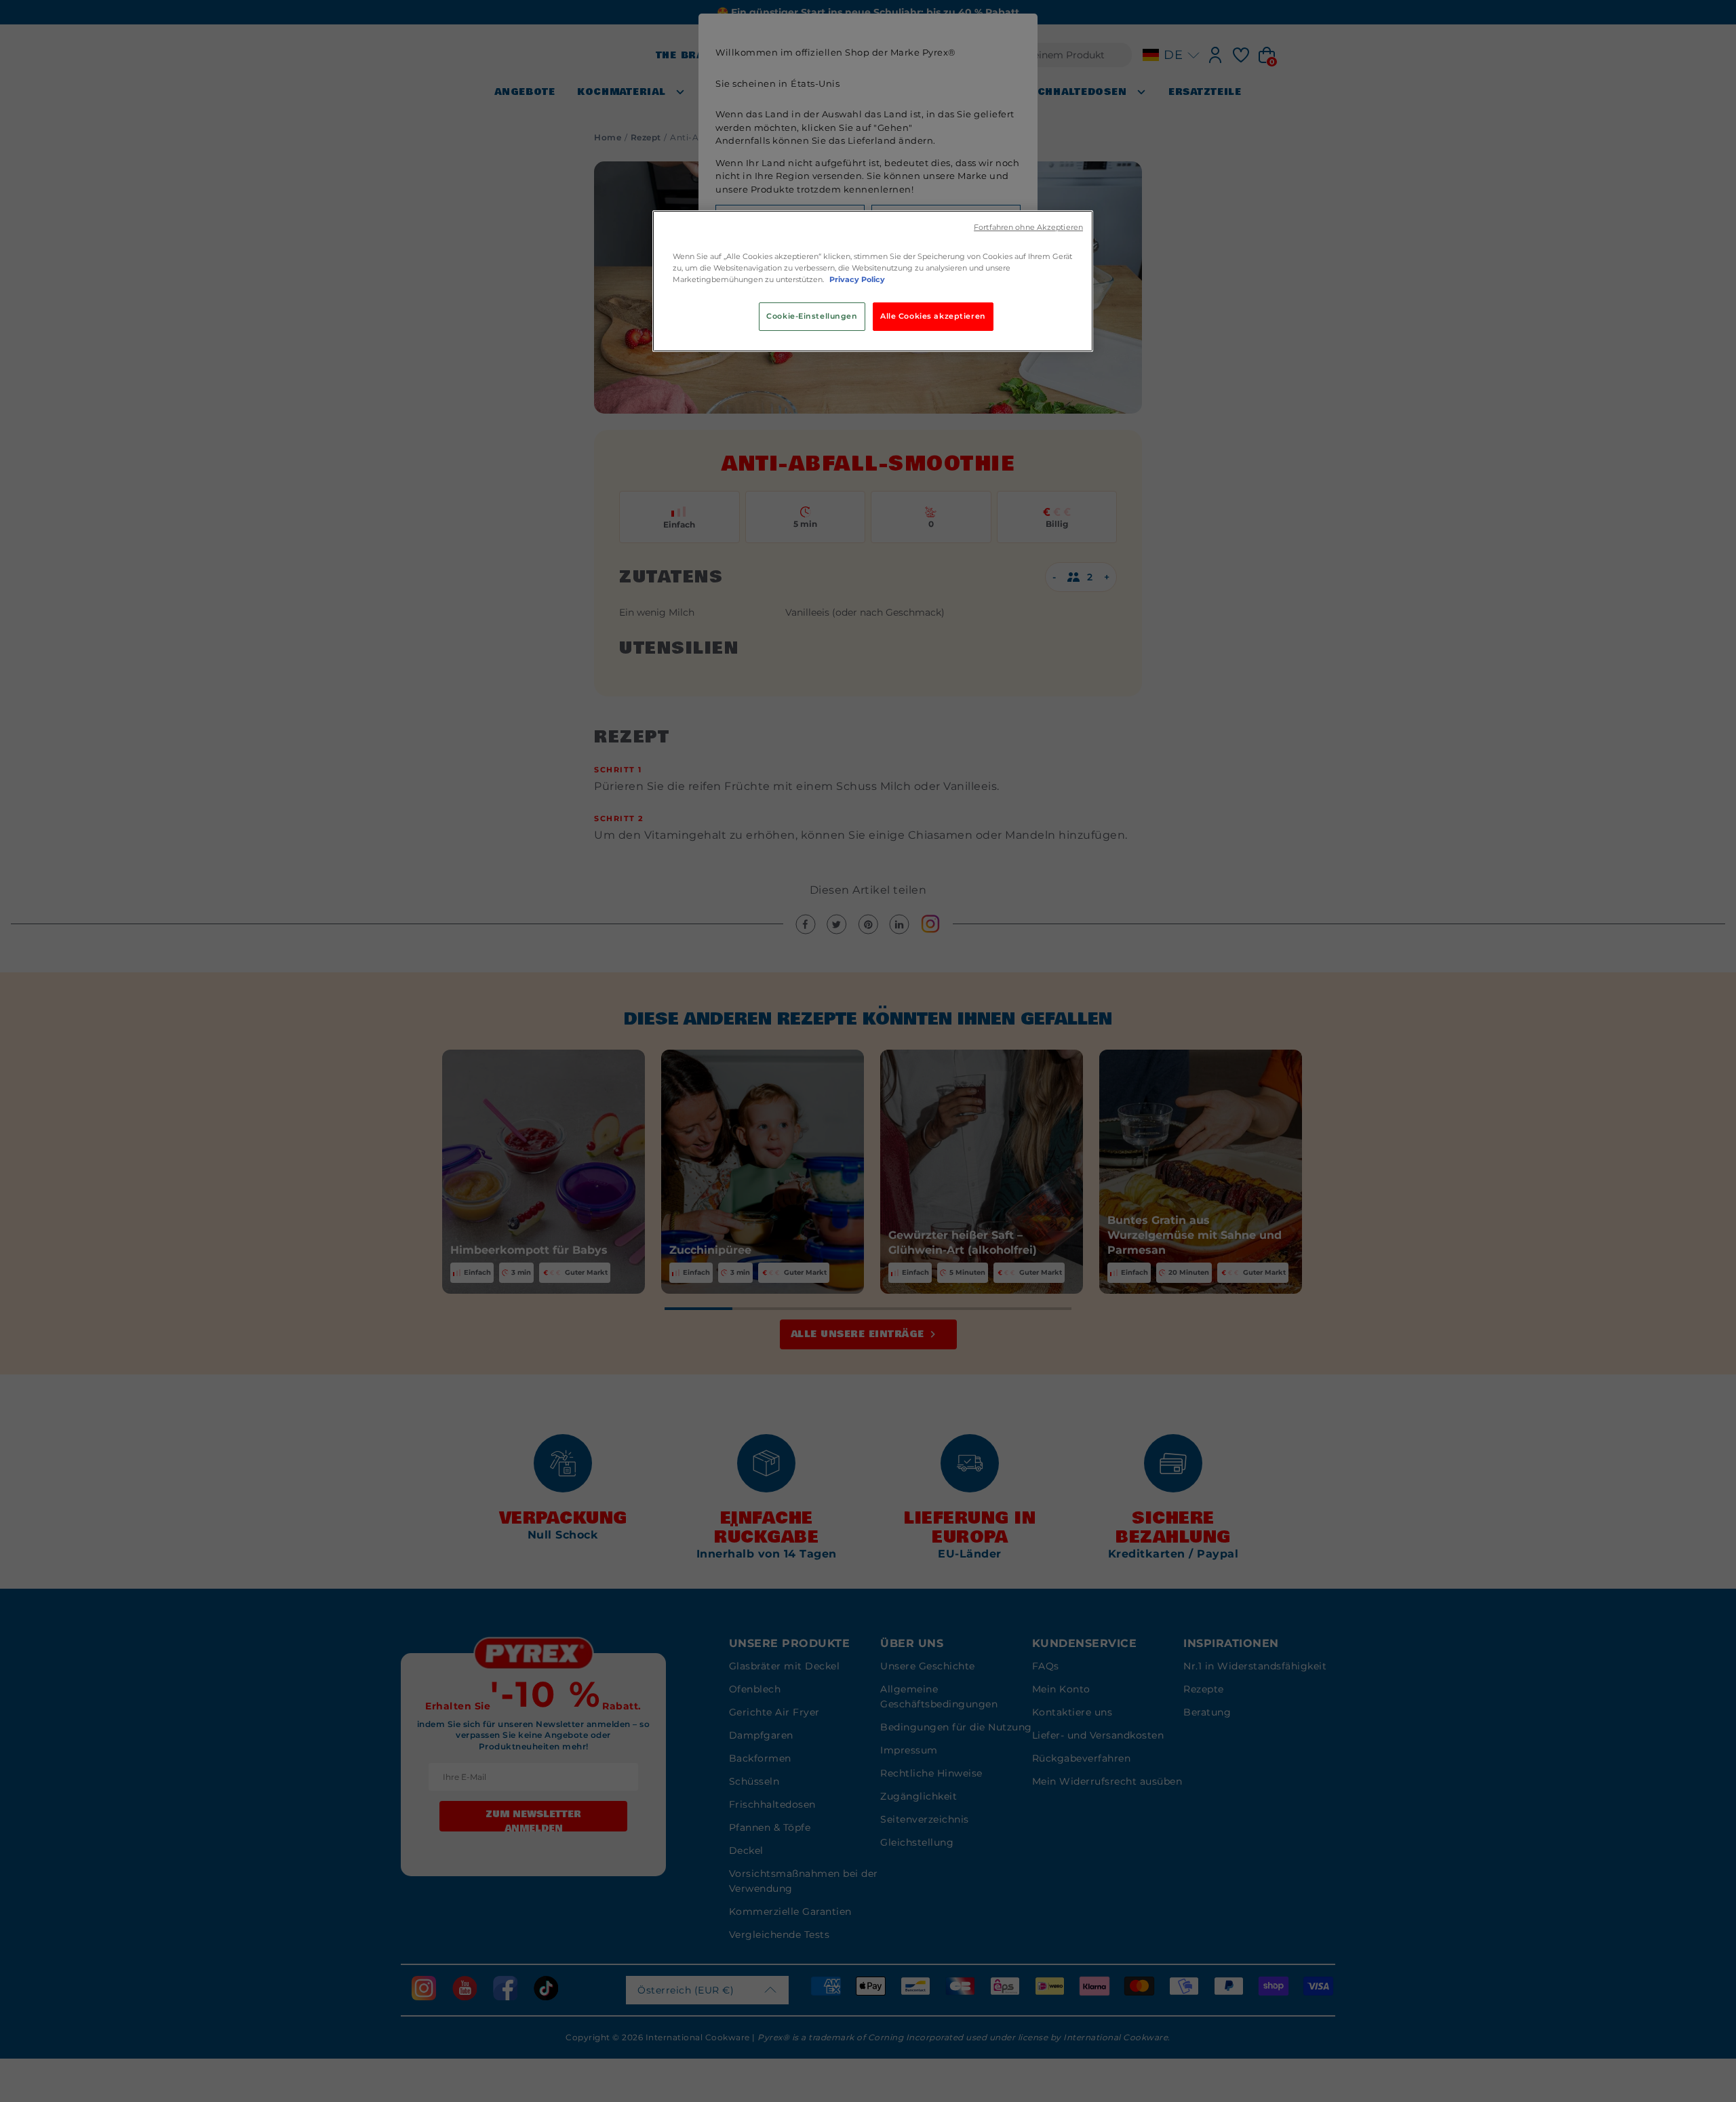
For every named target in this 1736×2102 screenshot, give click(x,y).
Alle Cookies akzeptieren (933, 316)
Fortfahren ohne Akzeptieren (1028, 227)
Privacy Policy (857, 279)
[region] (873, 281)
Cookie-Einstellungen (812, 316)
